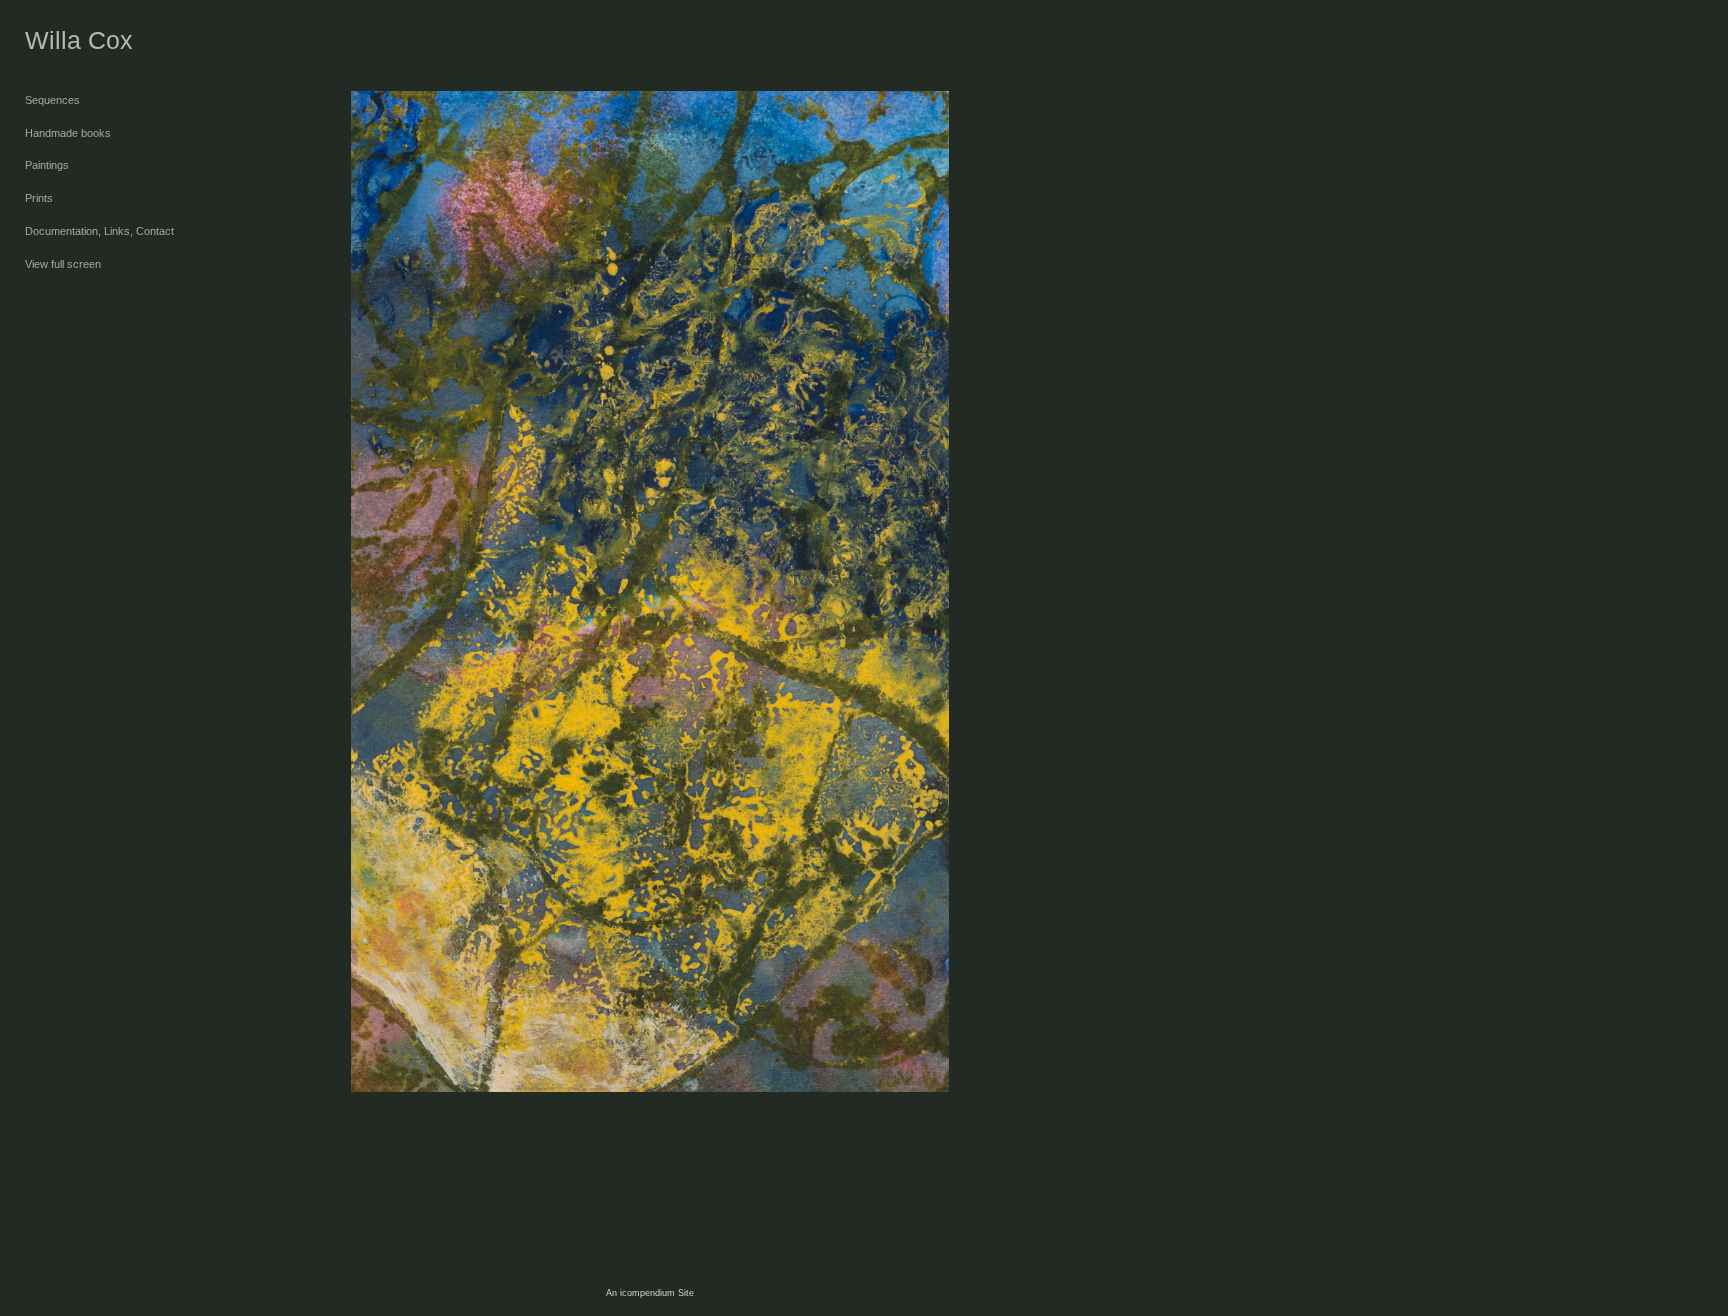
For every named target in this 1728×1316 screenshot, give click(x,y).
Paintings (47, 165)
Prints (39, 198)
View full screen (63, 264)
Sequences (52, 100)
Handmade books (68, 133)
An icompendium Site (650, 1293)
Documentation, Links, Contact (99, 231)
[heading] (75, 40)
